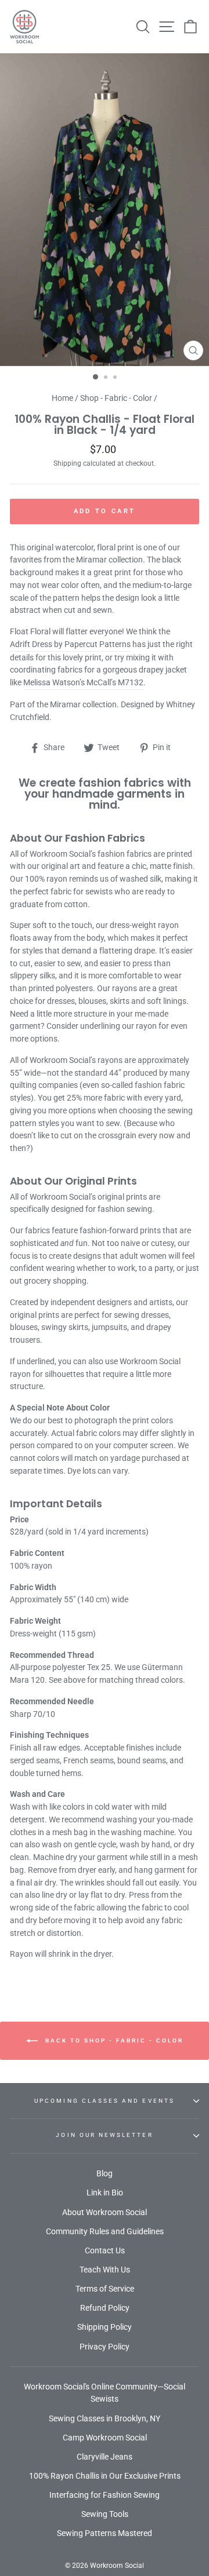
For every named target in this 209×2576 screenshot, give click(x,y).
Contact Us (105, 2250)
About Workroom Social (105, 2212)
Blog (105, 2173)
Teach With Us (105, 2270)
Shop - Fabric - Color (116, 398)
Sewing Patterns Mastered (105, 2533)
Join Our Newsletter (104, 2135)
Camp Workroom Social (105, 2438)
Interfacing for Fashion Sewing (105, 2495)
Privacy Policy (105, 2347)
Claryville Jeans (105, 2457)
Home (62, 398)
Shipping (67, 463)
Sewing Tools (105, 2514)
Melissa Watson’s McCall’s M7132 (83, 682)
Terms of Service (105, 2289)
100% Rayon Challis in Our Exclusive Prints (105, 2476)
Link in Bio (105, 2193)
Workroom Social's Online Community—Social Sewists (105, 2393)
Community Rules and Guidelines (105, 2231)
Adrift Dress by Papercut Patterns (70, 644)
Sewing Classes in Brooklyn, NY (105, 2418)
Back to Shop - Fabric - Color (113, 2040)
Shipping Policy (105, 2327)
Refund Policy (105, 2308)
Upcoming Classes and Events (105, 2101)
